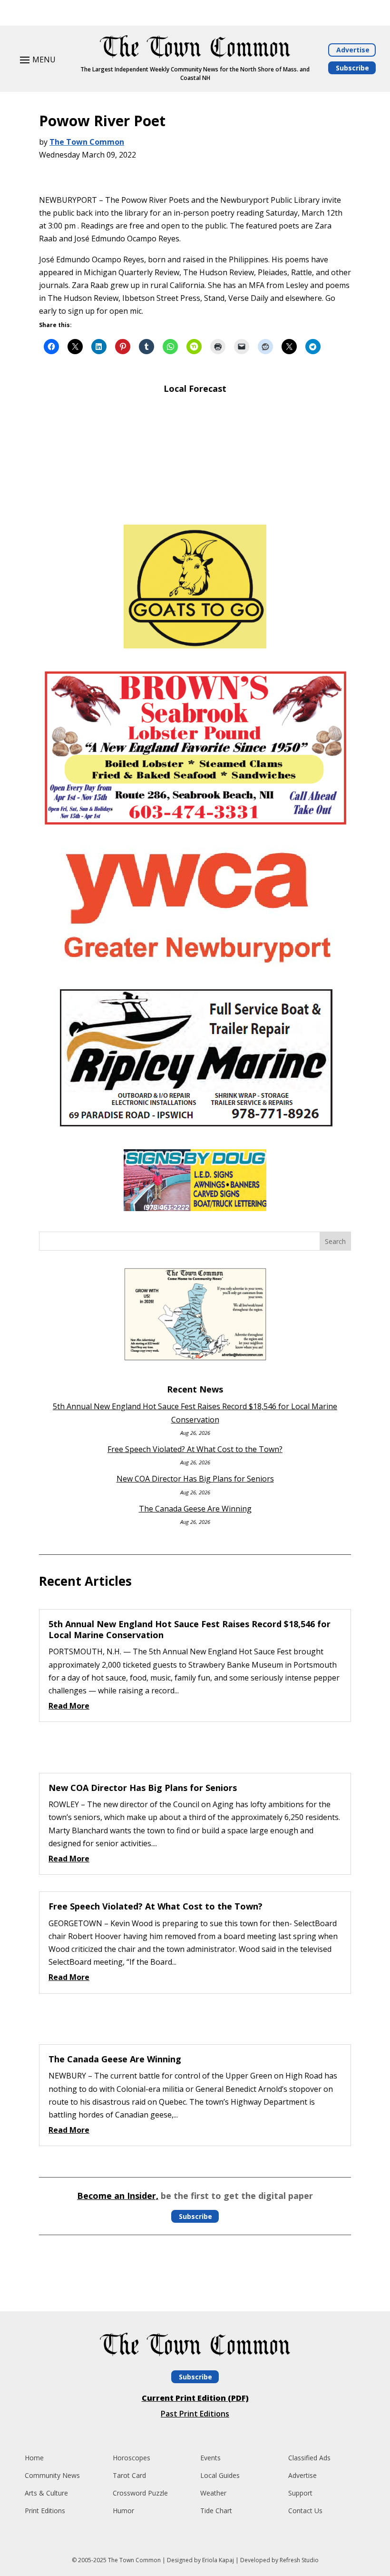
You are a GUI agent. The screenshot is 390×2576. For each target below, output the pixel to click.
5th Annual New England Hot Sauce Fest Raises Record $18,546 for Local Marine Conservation (190, 1629)
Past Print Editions (195, 2414)
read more (69, 1706)
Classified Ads (309, 2458)
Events (210, 2458)
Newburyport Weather (195, 503)
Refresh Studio (299, 2560)
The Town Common (87, 142)
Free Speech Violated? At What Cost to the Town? (195, 1449)
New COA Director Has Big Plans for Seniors (195, 1479)
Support (300, 2493)
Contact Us (305, 2511)
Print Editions (45, 2511)
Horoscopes (132, 2458)
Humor (123, 2511)
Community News (52, 2475)
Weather (213, 2493)
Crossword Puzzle (140, 2493)
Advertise (353, 50)
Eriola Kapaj (218, 2560)
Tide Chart (216, 2511)
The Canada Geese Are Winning (195, 1509)
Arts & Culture (46, 2493)
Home (34, 2458)
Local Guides (220, 2475)
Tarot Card (129, 2475)
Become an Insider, (118, 2196)
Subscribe (352, 68)
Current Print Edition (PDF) (195, 2398)
